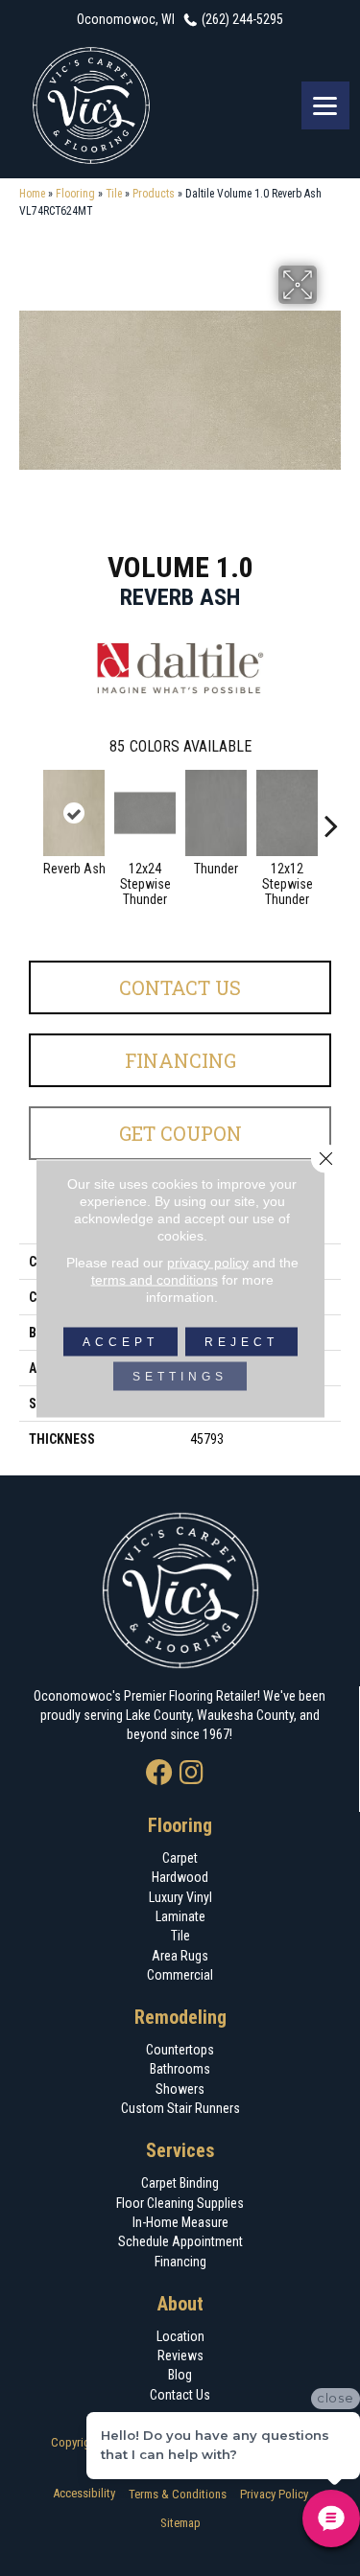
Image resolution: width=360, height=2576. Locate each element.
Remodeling (180, 2017)
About (180, 2304)
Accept (120, 1341)
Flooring (75, 194)
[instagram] (192, 1774)
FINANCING (180, 1060)
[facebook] (159, 1774)
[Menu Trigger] (325, 105)
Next (331, 816)
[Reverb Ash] (74, 813)
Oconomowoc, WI (126, 19)
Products (154, 194)
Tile (114, 194)
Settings (180, 1376)
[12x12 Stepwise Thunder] (287, 813)
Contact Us (180, 987)
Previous (29, 816)
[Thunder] (216, 813)
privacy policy (208, 1262)
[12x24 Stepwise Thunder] (145, 813)
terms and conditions (155, 1279)
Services (180, 2150)
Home (32, 194)
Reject (241, 1341)
